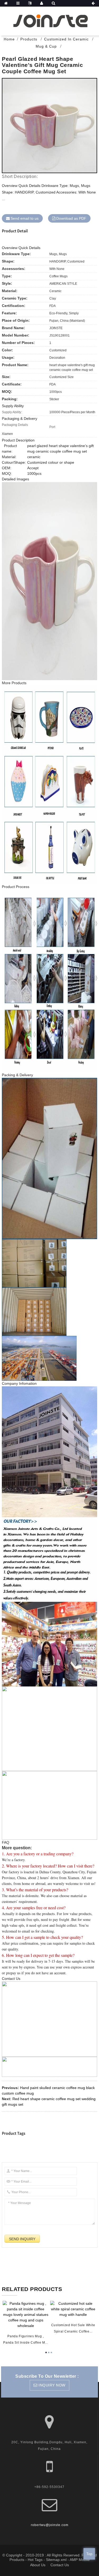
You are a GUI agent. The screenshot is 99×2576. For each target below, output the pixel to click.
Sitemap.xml (56, 2560)
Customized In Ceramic (66, 39)
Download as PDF (71, 218)
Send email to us (25, 218)
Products (29, 39)
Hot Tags (35, 2560)
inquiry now (52, 2385)
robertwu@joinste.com (50, 2525)
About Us (38, 2565)
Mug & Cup (46, 46)
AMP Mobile (80, 2560)
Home (9, 39)
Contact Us (60, 2565)
